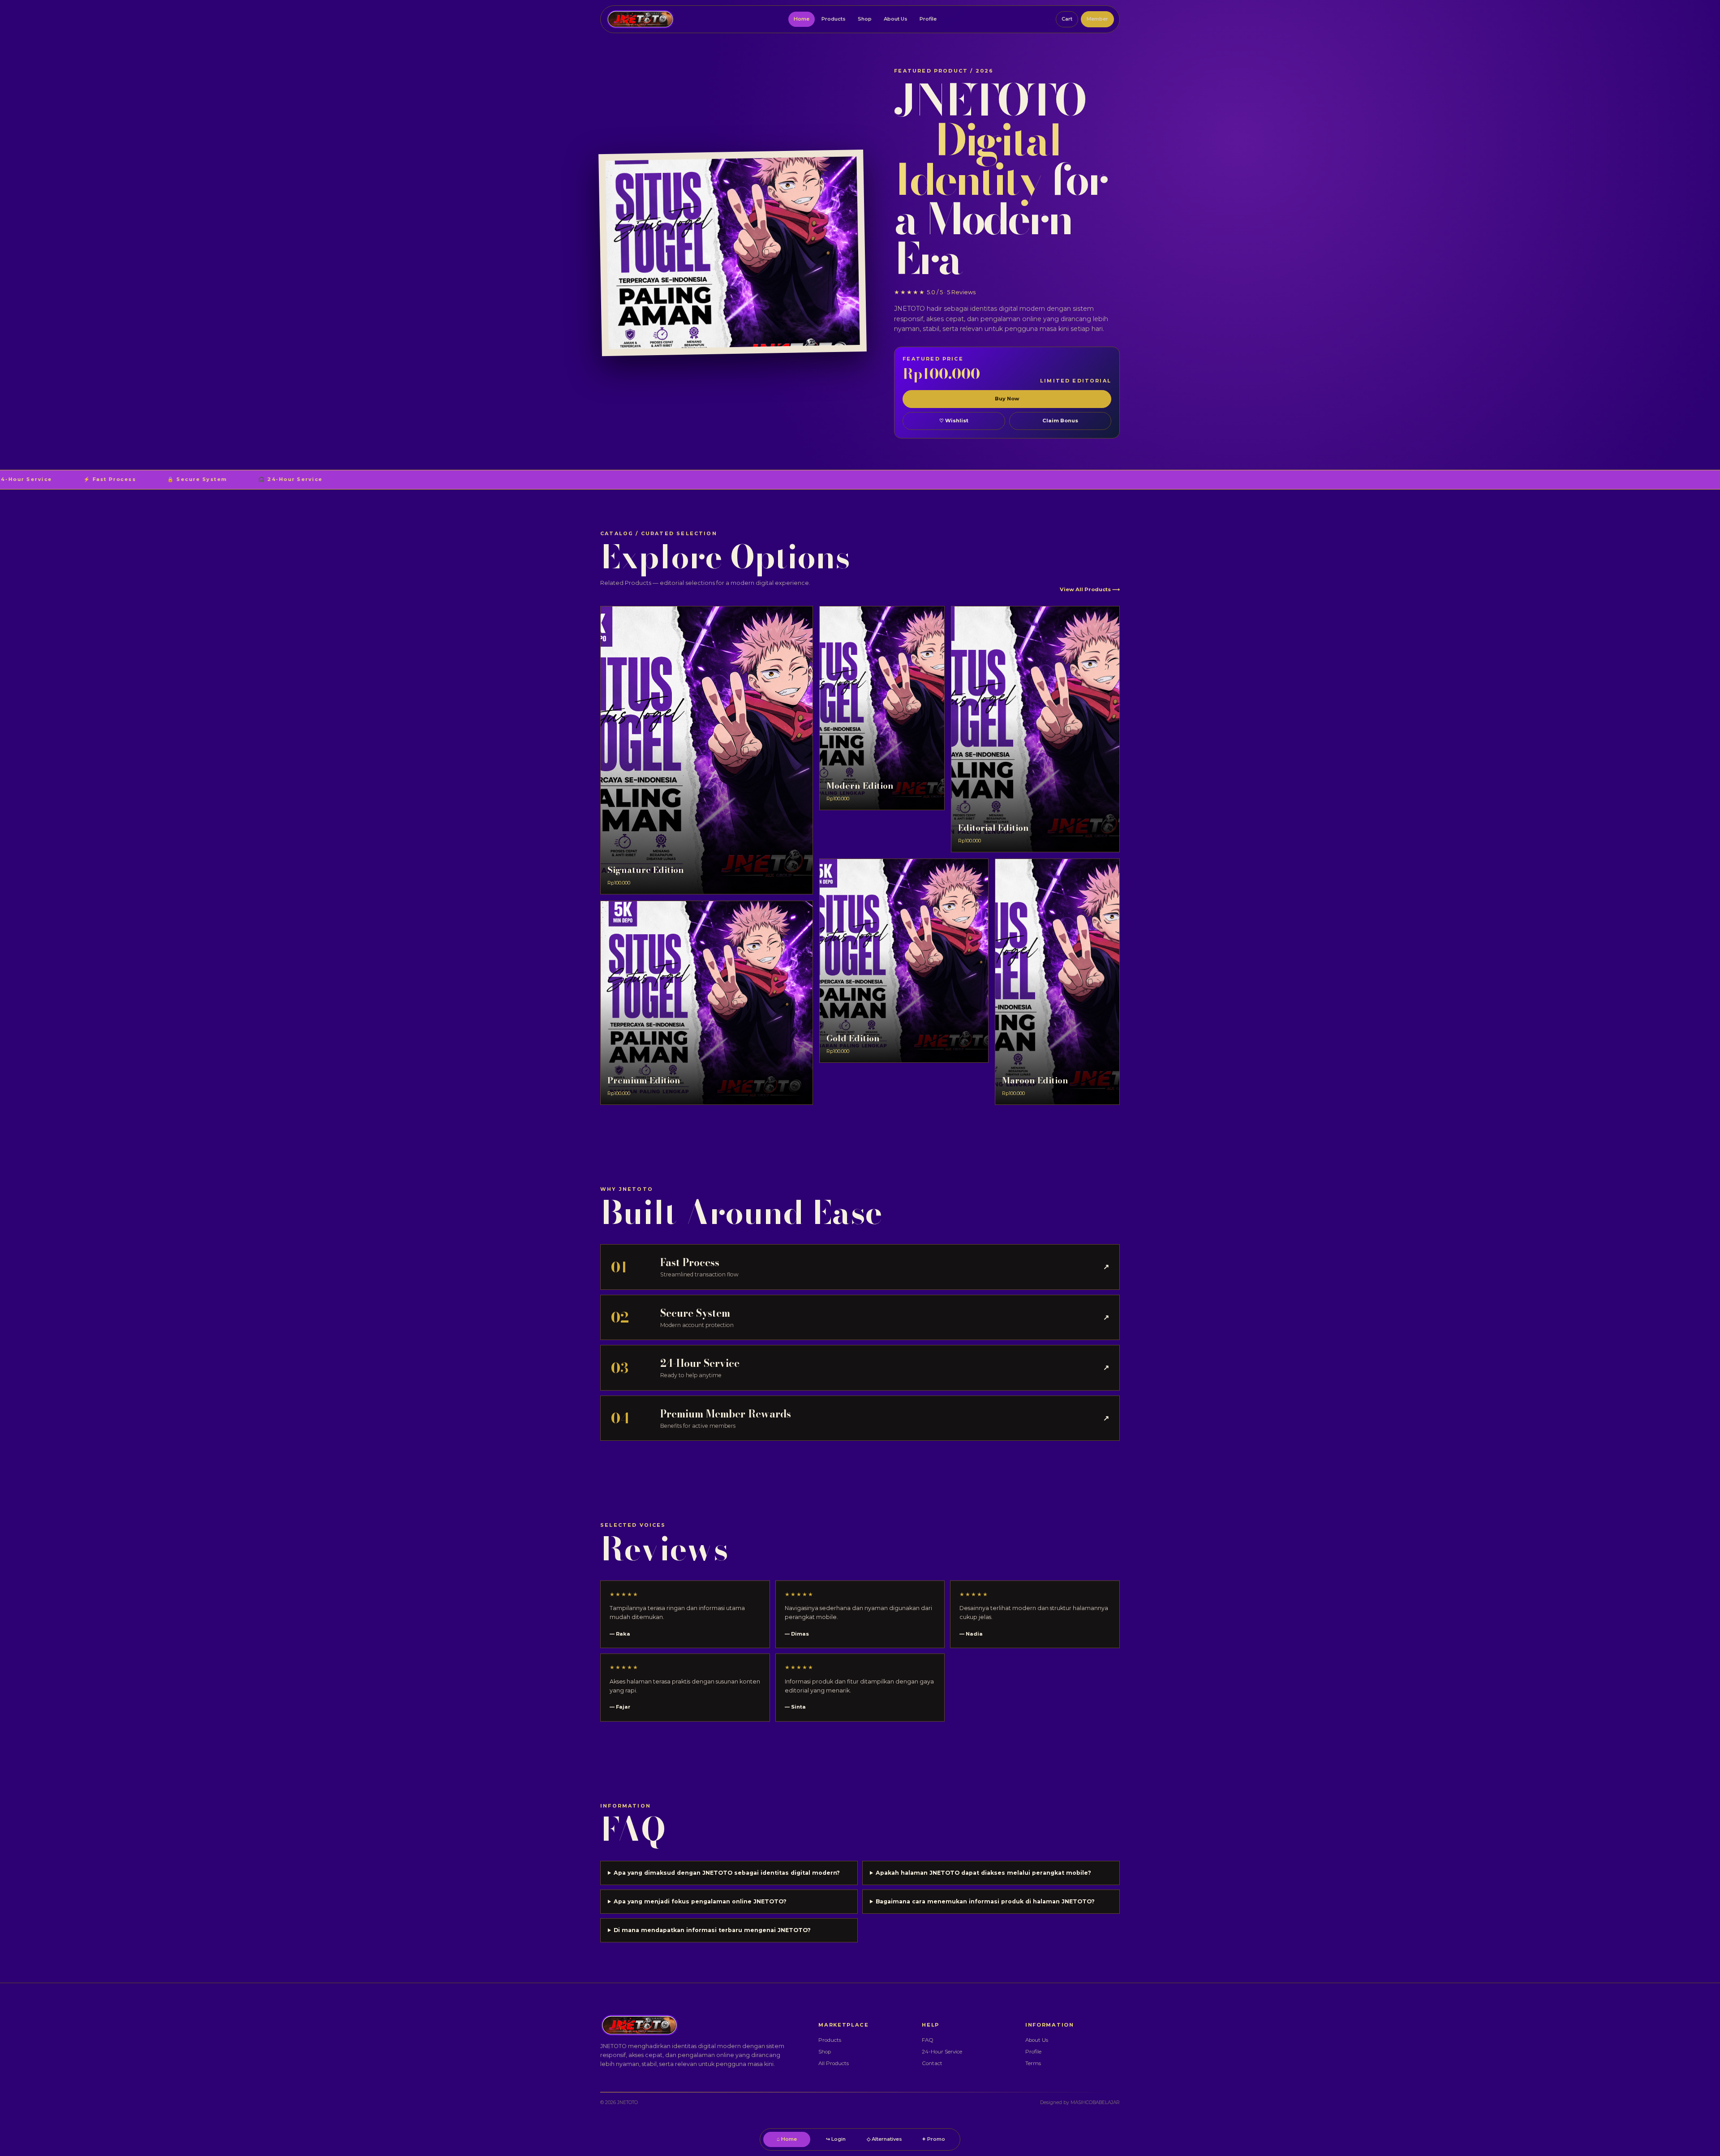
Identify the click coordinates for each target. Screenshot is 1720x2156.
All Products (834, 2063)
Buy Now (1007, 399)
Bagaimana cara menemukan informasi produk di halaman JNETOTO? (985, 1901)
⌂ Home (787, 2139)
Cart (1067, 19)
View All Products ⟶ (1090, 589)
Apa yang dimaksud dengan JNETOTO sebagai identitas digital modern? (727, 1873)
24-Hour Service (942, 2052)
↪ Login (836, 2139)
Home (802, 19)
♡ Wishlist (954, 421)
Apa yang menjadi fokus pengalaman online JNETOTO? (700, 1901)
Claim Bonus (1060, 421)
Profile (928, 19)
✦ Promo (933, 2139)
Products (834, 19)
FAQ (928, 2040)
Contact (932, 2063)
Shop (865, 19)
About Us (896, 19)
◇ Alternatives (884, 2139)
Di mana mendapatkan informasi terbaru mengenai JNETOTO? (712, 1930)
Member (1097, 19)
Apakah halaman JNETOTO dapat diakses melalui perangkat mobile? (983, 1873)
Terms (1033, 2063)
